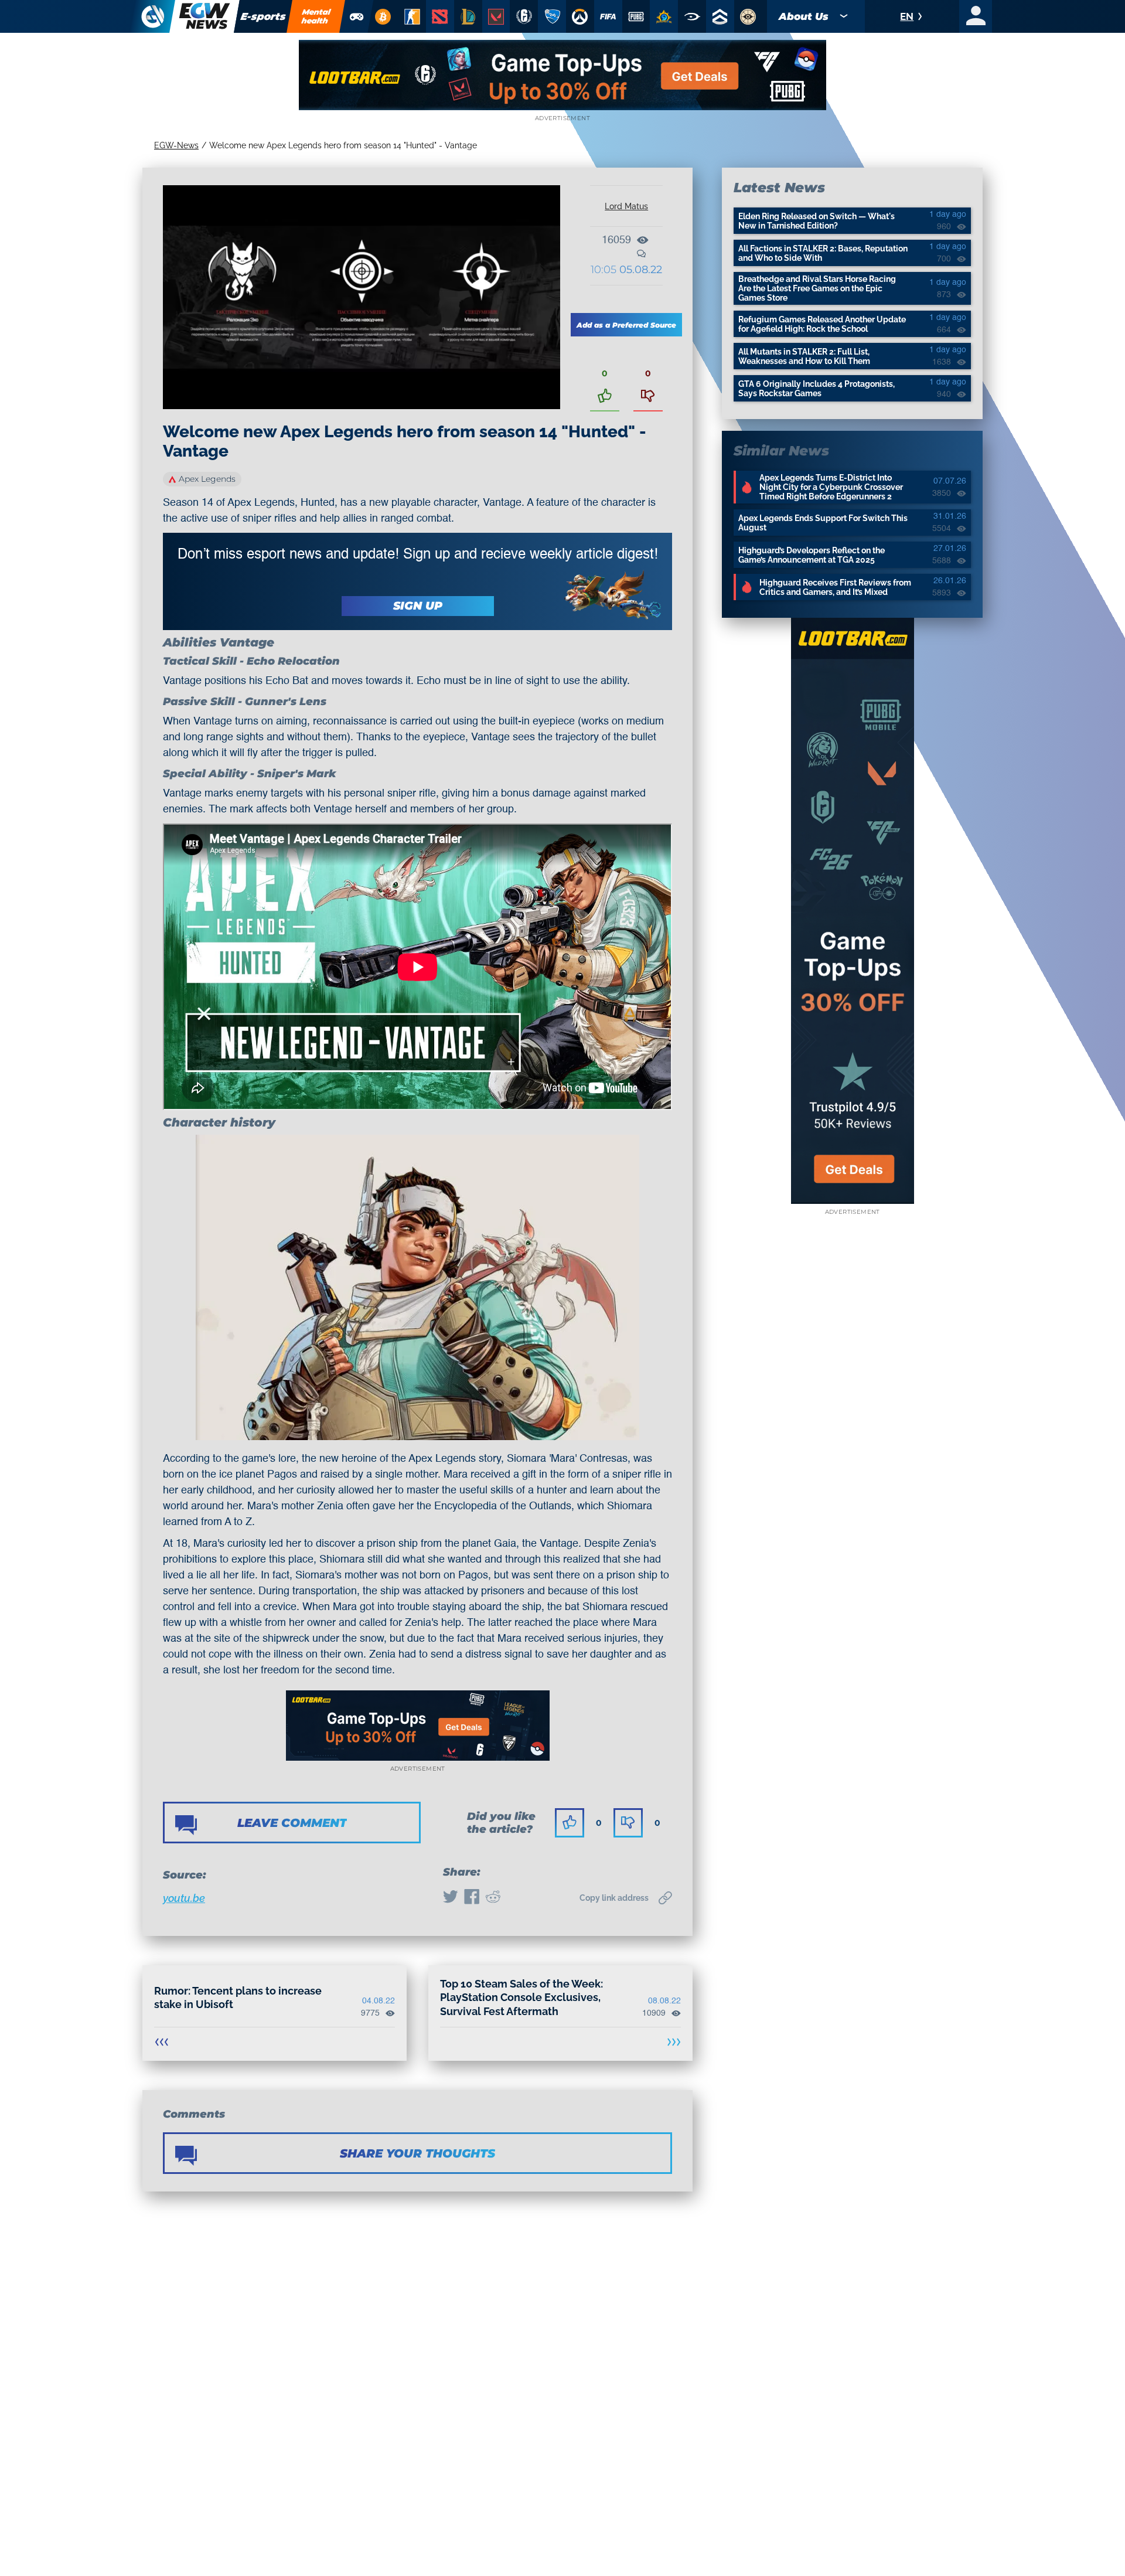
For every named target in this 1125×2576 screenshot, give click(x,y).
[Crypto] (383, 16)
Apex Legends (207, 479)
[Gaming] (357, 16)
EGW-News (176, 145)
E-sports (263, 16)
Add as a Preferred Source (626, 325)
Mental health (316, 16)
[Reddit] (493, 1898)
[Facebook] (472, 1898)
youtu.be (184, 1898)
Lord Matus (626, 206)
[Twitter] (451, 1898)
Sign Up (418, 606)
